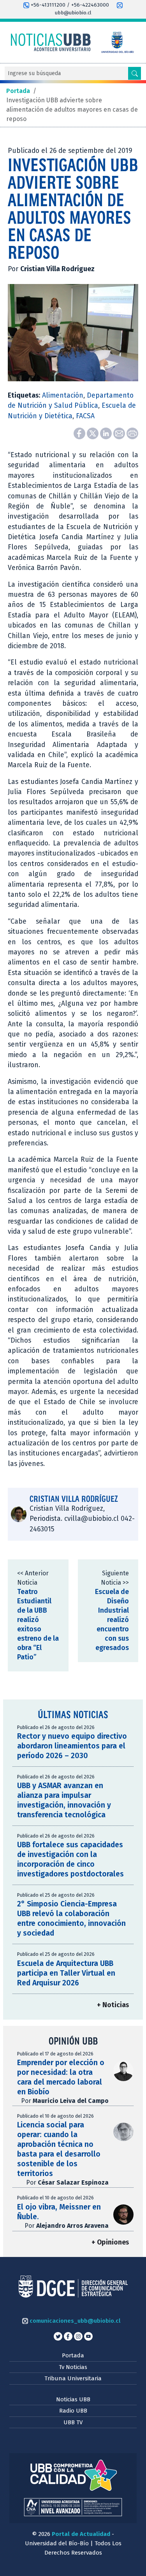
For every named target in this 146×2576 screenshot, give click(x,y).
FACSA (85, 416)
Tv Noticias (73, 2367)
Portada (73, 2355)
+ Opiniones (110, 2242)
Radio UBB (73, 2411)
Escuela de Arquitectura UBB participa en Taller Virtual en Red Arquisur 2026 (66, 1973)
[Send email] (120, 433)
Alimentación (63, 395)
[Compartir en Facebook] (80, 433)
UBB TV (73, 2422)
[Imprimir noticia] (132, 433)
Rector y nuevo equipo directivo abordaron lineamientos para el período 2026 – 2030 (72, 1746)
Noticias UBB (73, 2399)
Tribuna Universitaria (73, 2378)
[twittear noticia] (93, 433)
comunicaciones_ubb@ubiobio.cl (74, 2321)
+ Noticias (113, 2005)
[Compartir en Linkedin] (107, 433)
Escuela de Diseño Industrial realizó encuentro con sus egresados (112, 1620)
